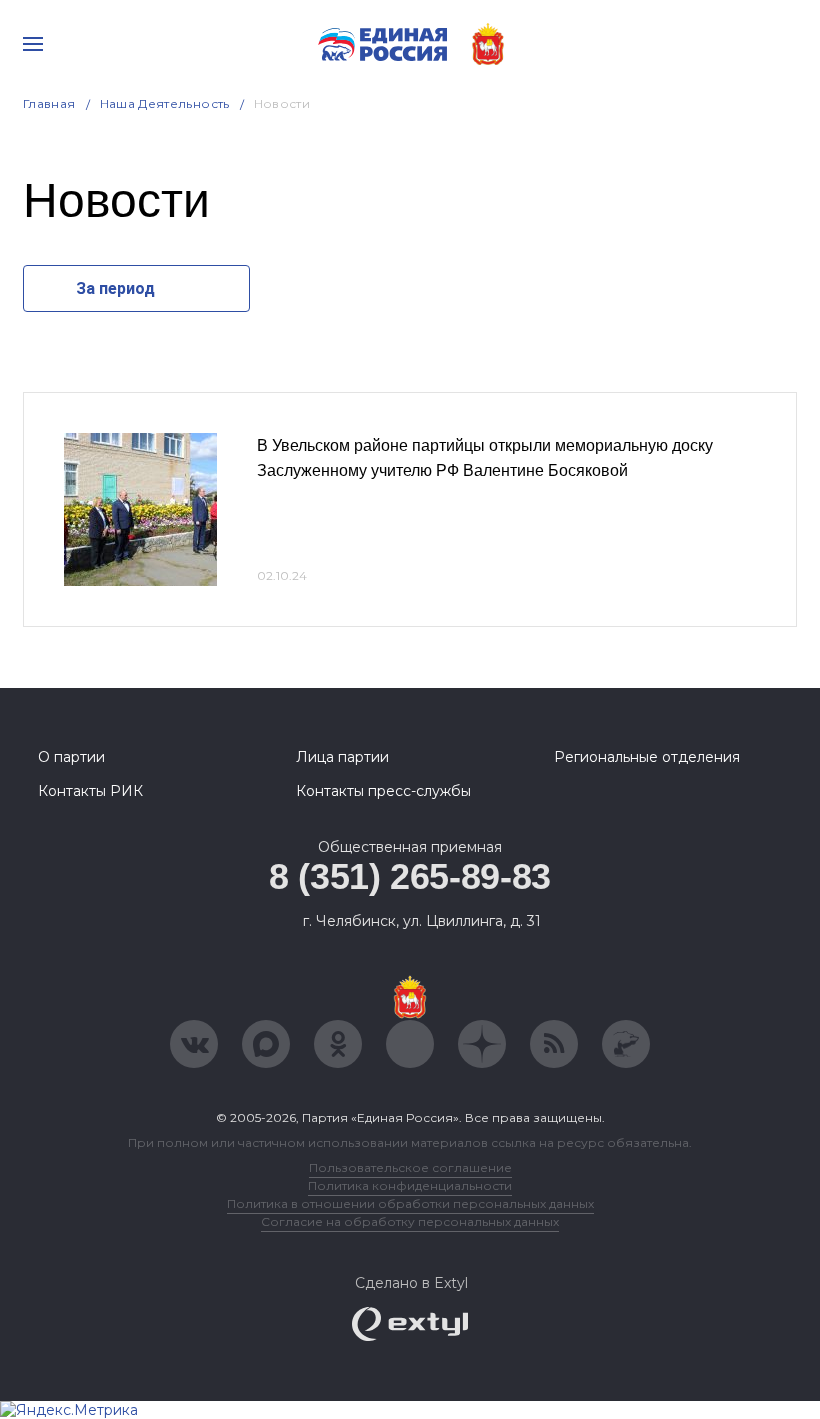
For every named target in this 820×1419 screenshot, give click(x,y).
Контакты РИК (90, 791)
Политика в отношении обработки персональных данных (410, 1203)
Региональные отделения (647, 757)
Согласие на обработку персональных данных (410, 1221)
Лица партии (342, 757)
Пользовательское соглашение (410, 1167)
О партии (71, 757)
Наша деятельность (165, 103)
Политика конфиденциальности (410, 1185)
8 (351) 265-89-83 (410, 876)
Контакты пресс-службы (383, 791)
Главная (49, 103)
